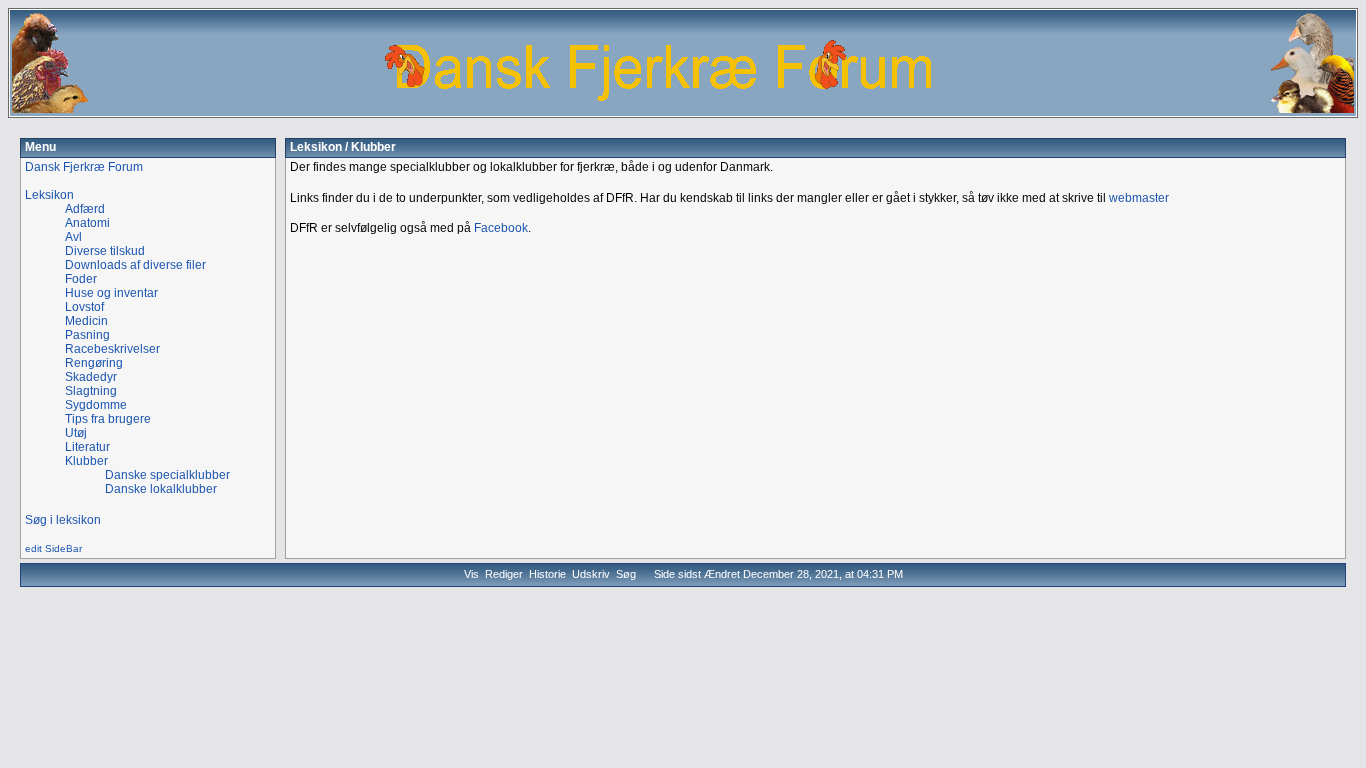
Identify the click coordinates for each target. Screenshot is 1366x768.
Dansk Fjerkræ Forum (84, 167)
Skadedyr (91, 377)
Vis (471, 574)
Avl (73, 237)
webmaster (1139, 198)
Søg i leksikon (63, 520)
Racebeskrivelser (112, 349)
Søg (626, 574)
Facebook (501, 228)
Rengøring (94, 363)
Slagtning (91, 391)
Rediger (504, 574)
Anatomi (87, 223)
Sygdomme (96, 405)
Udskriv (591, 574)
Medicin (86, 321)
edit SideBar (53, 548)
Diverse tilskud (105, 251)
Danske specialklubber (167, 475)
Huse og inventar (111, 293)
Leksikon (316, 147)
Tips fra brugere (108, 419)
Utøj (76, 433)
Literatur (87, 447)
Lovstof (84, 307)
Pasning (87, 335)
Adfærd (85, 209)
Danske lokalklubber (161, 489)
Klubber (86, 461)
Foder (81, 279)
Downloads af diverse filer (135, 265)
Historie (547, 574)
